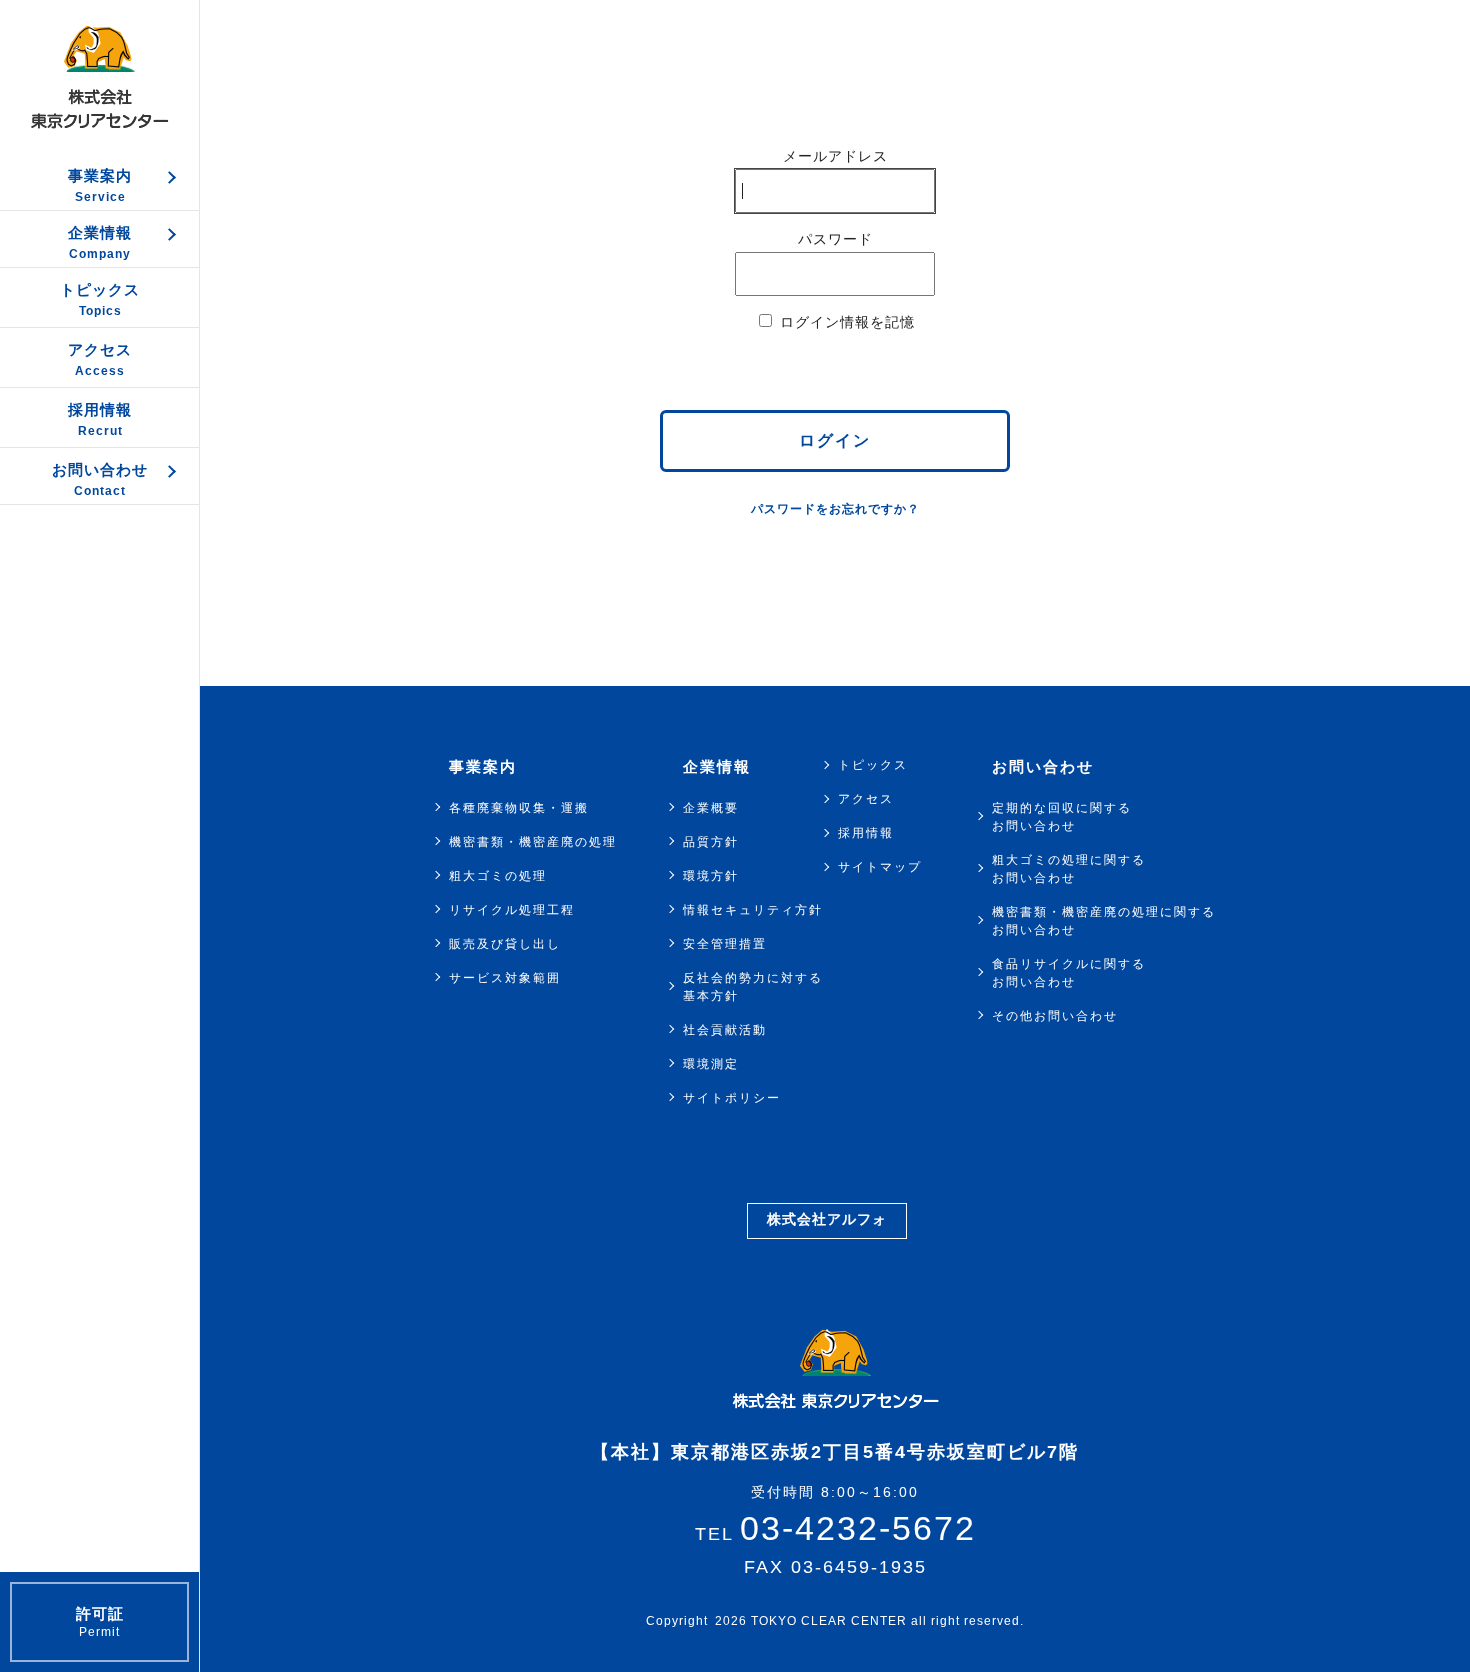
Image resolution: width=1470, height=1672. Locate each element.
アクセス (866, 799)
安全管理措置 (725, 944)
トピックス (873, 765)
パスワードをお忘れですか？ (835, 509)
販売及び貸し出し (505, 944)
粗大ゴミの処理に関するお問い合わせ (1069, 869)
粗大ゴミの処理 (498, 876)
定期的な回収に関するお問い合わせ (1062, 817)
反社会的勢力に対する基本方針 (753, 987)
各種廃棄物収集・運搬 (519, 808)
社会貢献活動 (725, 1030)
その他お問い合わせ (1055, 1016)
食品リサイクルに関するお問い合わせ (1069, 973)
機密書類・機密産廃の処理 (533, 842)
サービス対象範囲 (505, 978)
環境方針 (711, 876)
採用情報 (866, 833)
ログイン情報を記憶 (845, 322)
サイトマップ (880, 867)
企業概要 (711, 808)
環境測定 (711, 1064)
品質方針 (711, 842)
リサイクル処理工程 (512, 910)
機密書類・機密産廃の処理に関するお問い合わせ (1104, 921)
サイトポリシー (732, 1098)
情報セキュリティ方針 (753, 910)
